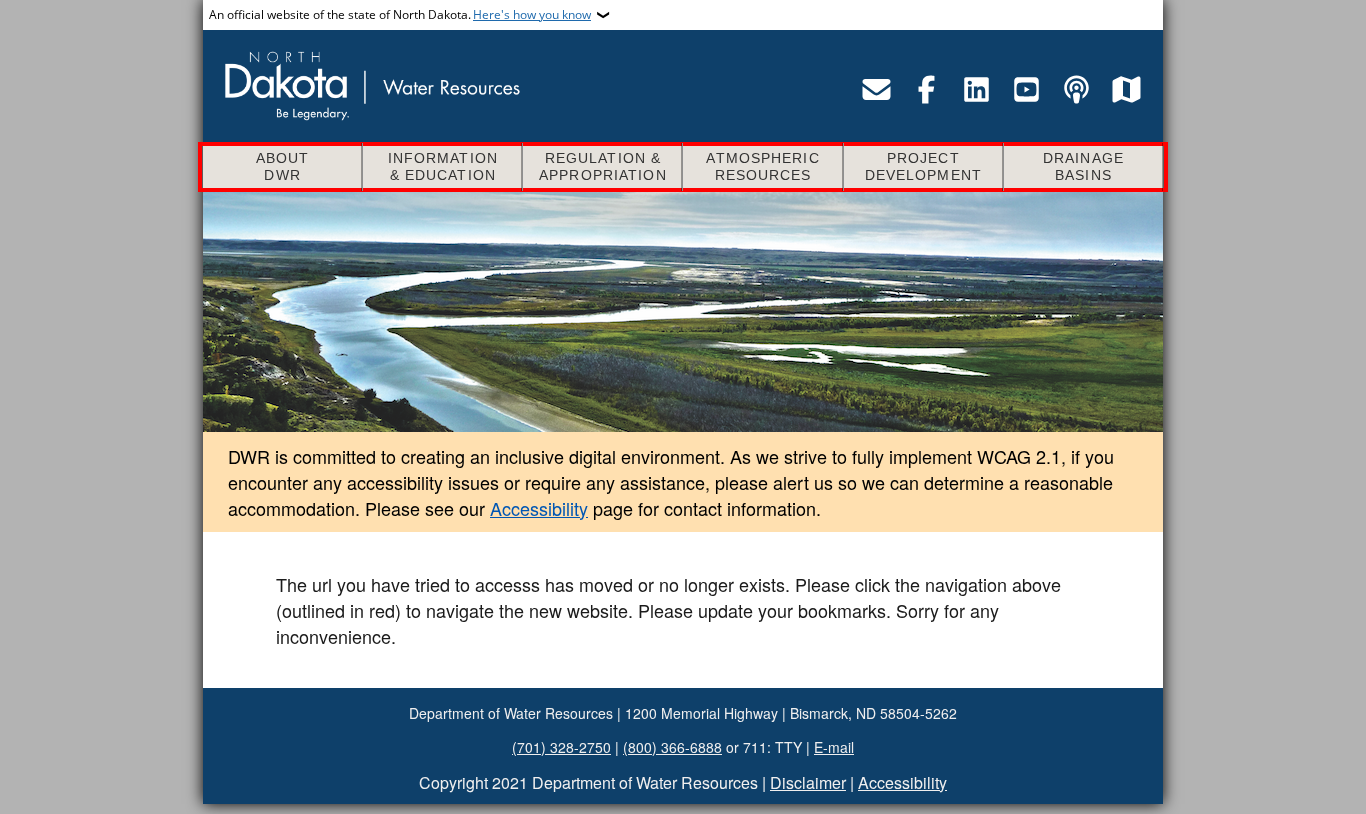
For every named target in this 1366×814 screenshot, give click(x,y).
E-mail (834, 747)
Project (923, 166)
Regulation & (603, 166)
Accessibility (539, 508)
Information (443, 166)
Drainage (1083, 166)
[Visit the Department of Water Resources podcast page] (1076, 89)
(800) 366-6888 (672, 747)
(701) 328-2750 (561, 747)
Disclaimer (808, 782)
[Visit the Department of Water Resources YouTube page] (1026, 89)
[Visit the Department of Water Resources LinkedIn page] (976, 89)
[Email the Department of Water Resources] (876, 89)
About (283, 166)
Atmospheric (762, 166)
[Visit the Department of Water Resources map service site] (1126, 89)
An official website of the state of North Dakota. (400, 14)
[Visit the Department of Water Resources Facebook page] (926, 89)
